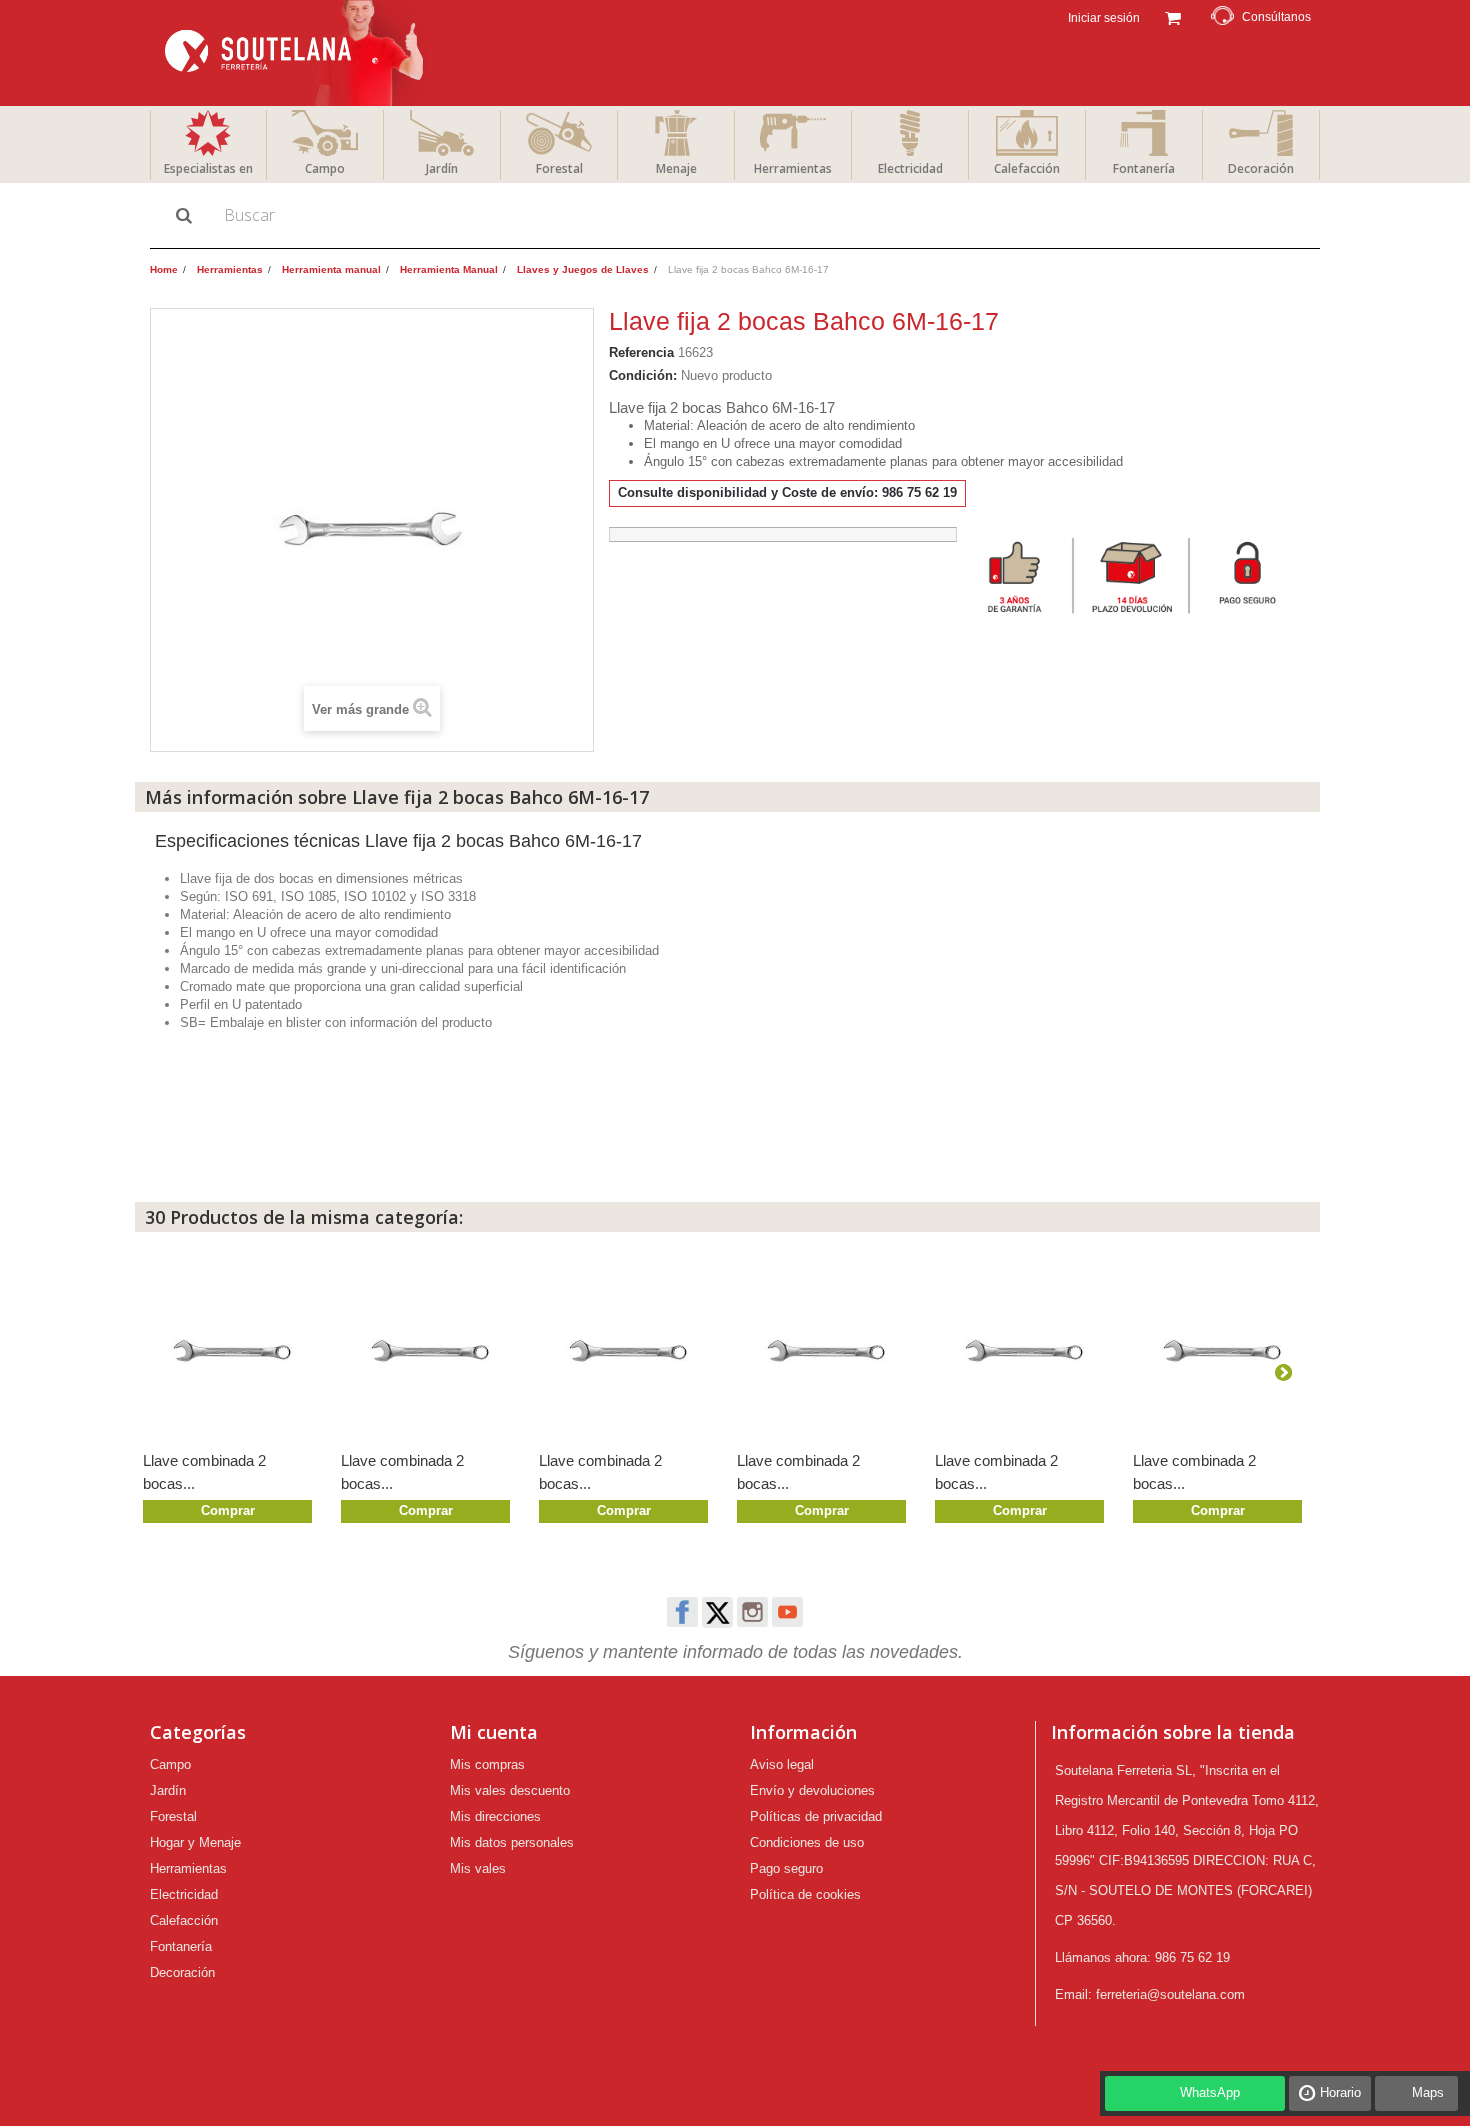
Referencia (641, 352)
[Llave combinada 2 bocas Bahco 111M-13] (232, 1349)
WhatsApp (1210, 2092)
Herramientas (793, 168)
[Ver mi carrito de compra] (1172, 16)
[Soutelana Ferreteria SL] (296, 53)
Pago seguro (786, 1868)
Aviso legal (782, 1764)
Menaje (676, 168)
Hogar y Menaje (195, 1842)
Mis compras (487, 1764)
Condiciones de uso (807, 1842)
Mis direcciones (495, 1816)
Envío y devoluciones (812, 1790)
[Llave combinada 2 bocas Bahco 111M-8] (1222, 1349)
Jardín (442, 168)
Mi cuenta (494, 1732)
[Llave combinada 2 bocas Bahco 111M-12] (430, 1349)
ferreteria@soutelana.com (1170, 1994)
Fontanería (1144, 168)
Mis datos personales (512, 1842)
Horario (1340, 2092)
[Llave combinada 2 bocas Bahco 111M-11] (628, 1349)
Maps (1428, 2092)
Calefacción (1027, 168)
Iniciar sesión (1102, 18)
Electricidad (910, 168)
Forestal (559, 168)
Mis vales (478, 1868)
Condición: (643, 375)
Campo (325, 168)
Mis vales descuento (510, 1790)
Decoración (1261, 168)
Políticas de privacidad (816, 1816)
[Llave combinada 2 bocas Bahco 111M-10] (826, 1349)
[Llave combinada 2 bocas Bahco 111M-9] (1024, 1349)
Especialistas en (208, 168)
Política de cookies (805, 1894)
